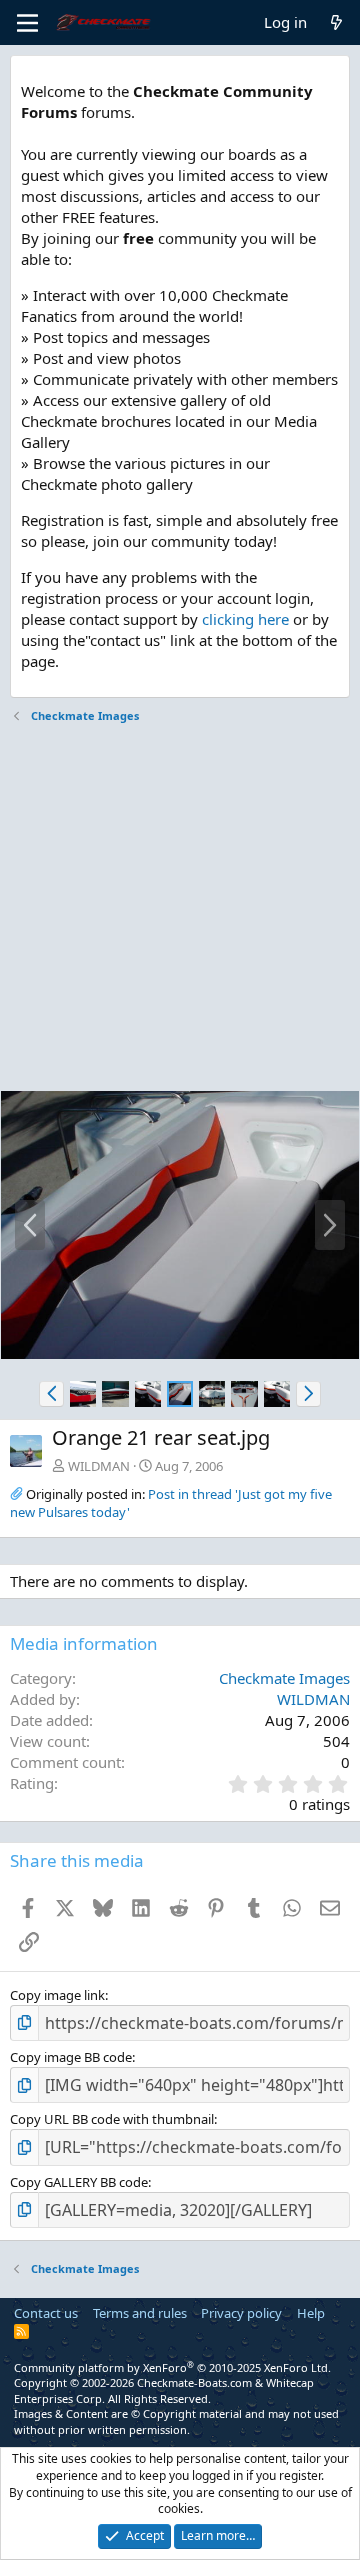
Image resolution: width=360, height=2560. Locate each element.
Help (311, 2313)
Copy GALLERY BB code (79, 2182)
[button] (51, 1394)
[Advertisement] (180, 910)
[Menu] (27, 23)
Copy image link (57, 1995)
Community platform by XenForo (172, 2367)
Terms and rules (140, 2313)
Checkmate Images (284, 1678)
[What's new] (336, 22)
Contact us (46, 2313)
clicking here (245, 619)
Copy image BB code (71, 2057)
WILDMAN (99, 1466)
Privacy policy (241, 2313)
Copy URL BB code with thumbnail (112, 2119)
